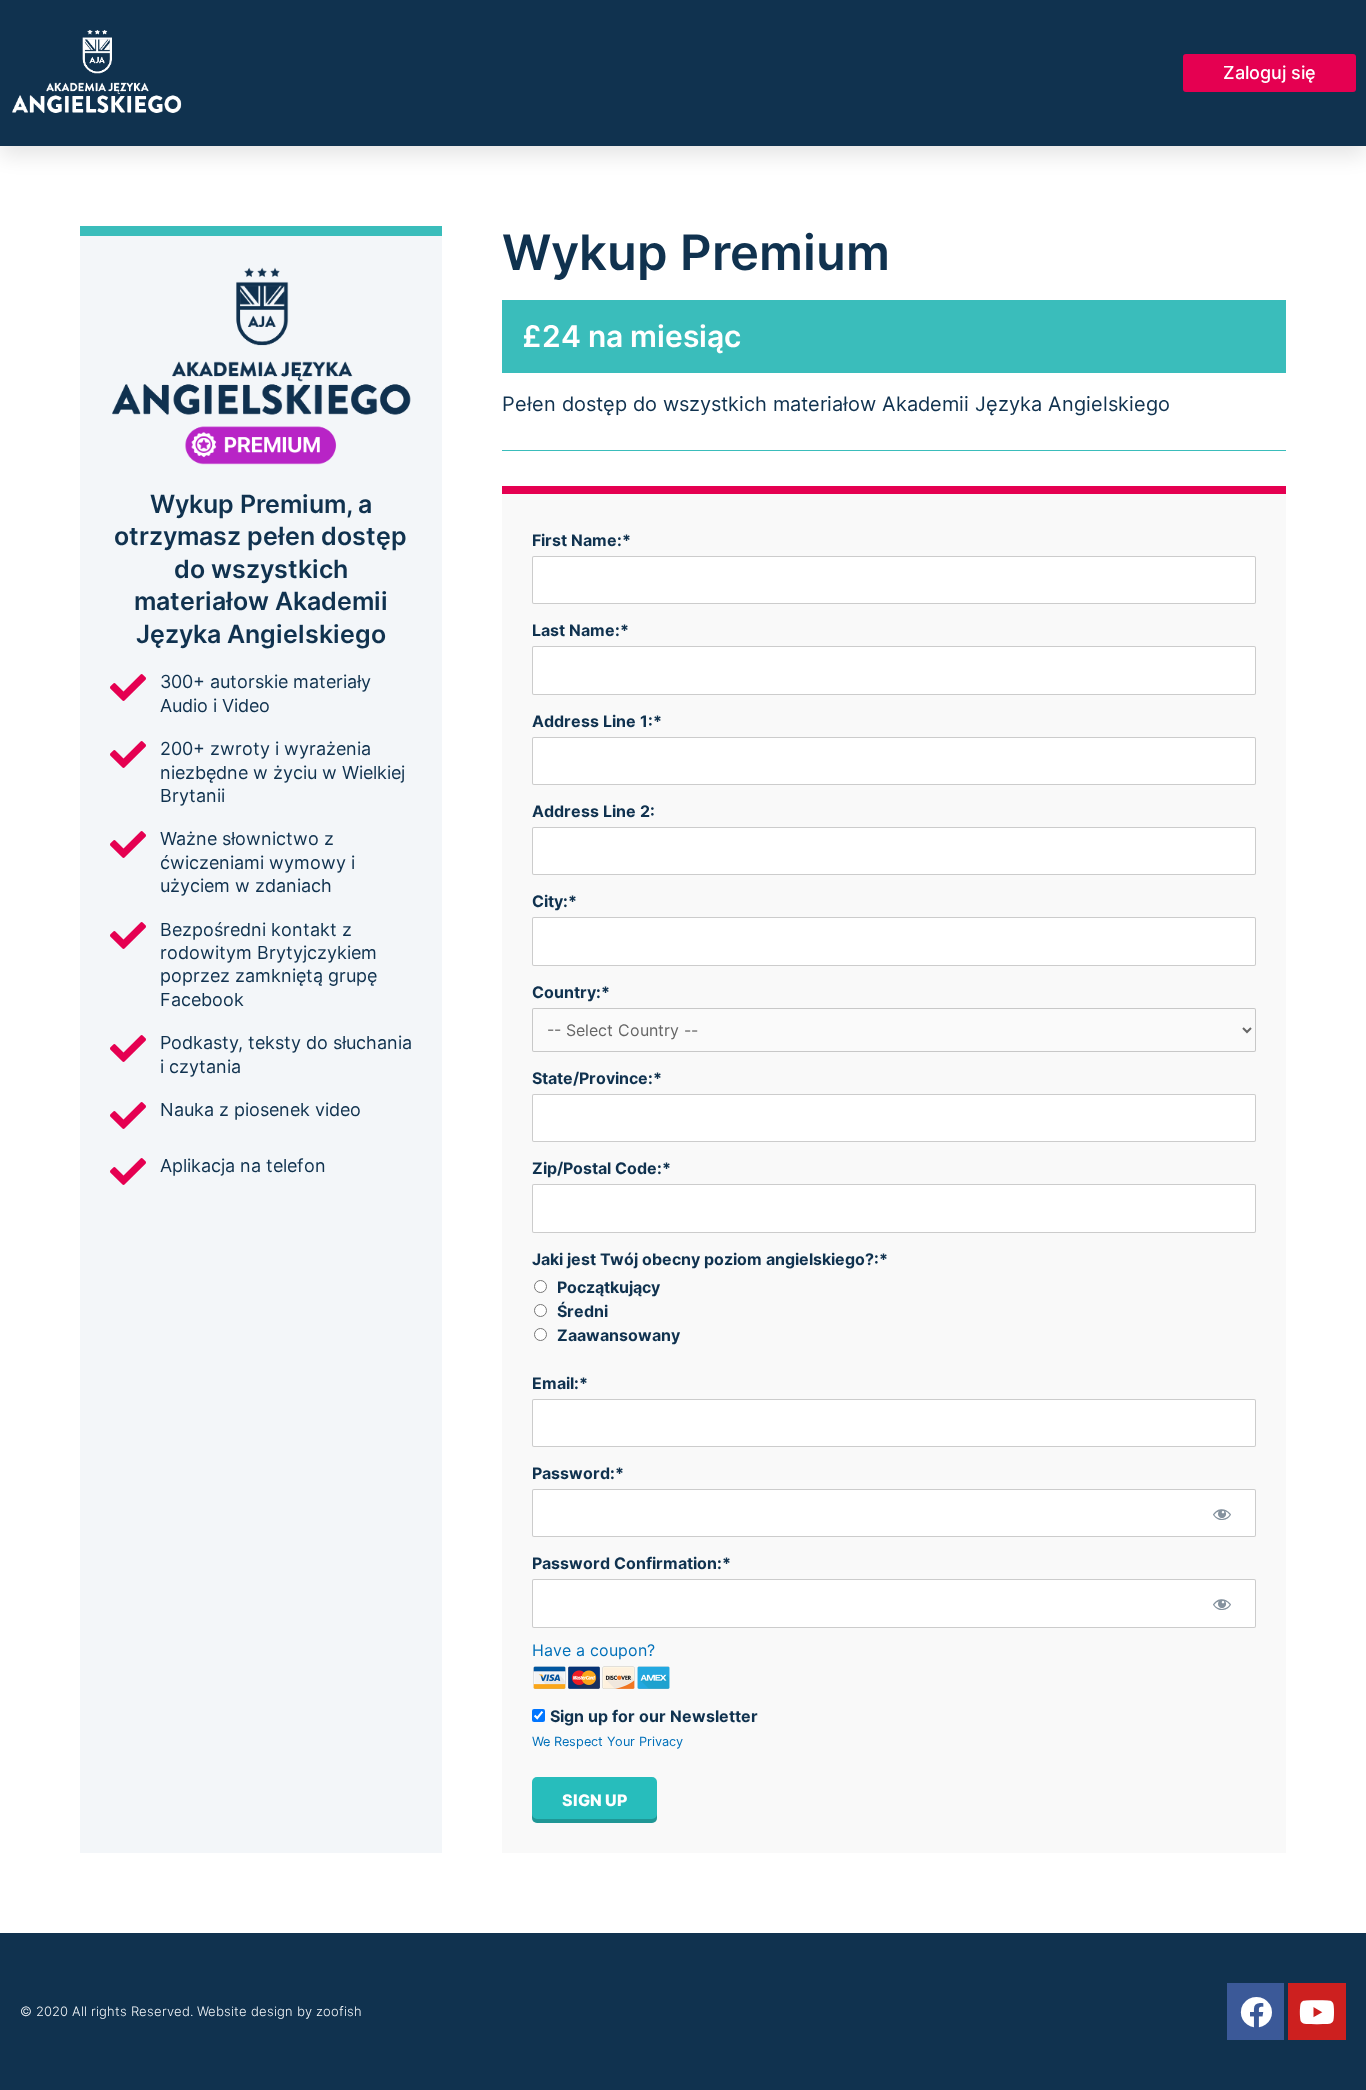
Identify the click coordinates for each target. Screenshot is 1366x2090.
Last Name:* (580, 630)
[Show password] (1221, 1513)
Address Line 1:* (597, 721)
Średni (582, 1311)
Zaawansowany (618, 1335)
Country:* (571, 992)
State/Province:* (597, 1078)
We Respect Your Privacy (607, 1741)
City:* (554, 901)
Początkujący (608, 1287)
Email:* (560, 1383)
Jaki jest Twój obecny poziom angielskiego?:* (710, 1259)
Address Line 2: (593, 811)
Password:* (578, 1473)
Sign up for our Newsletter (654, 1716)
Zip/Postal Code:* (601, 1168)
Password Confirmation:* (631, 1563)
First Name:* (581, 540)
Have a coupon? (593, 1650)
